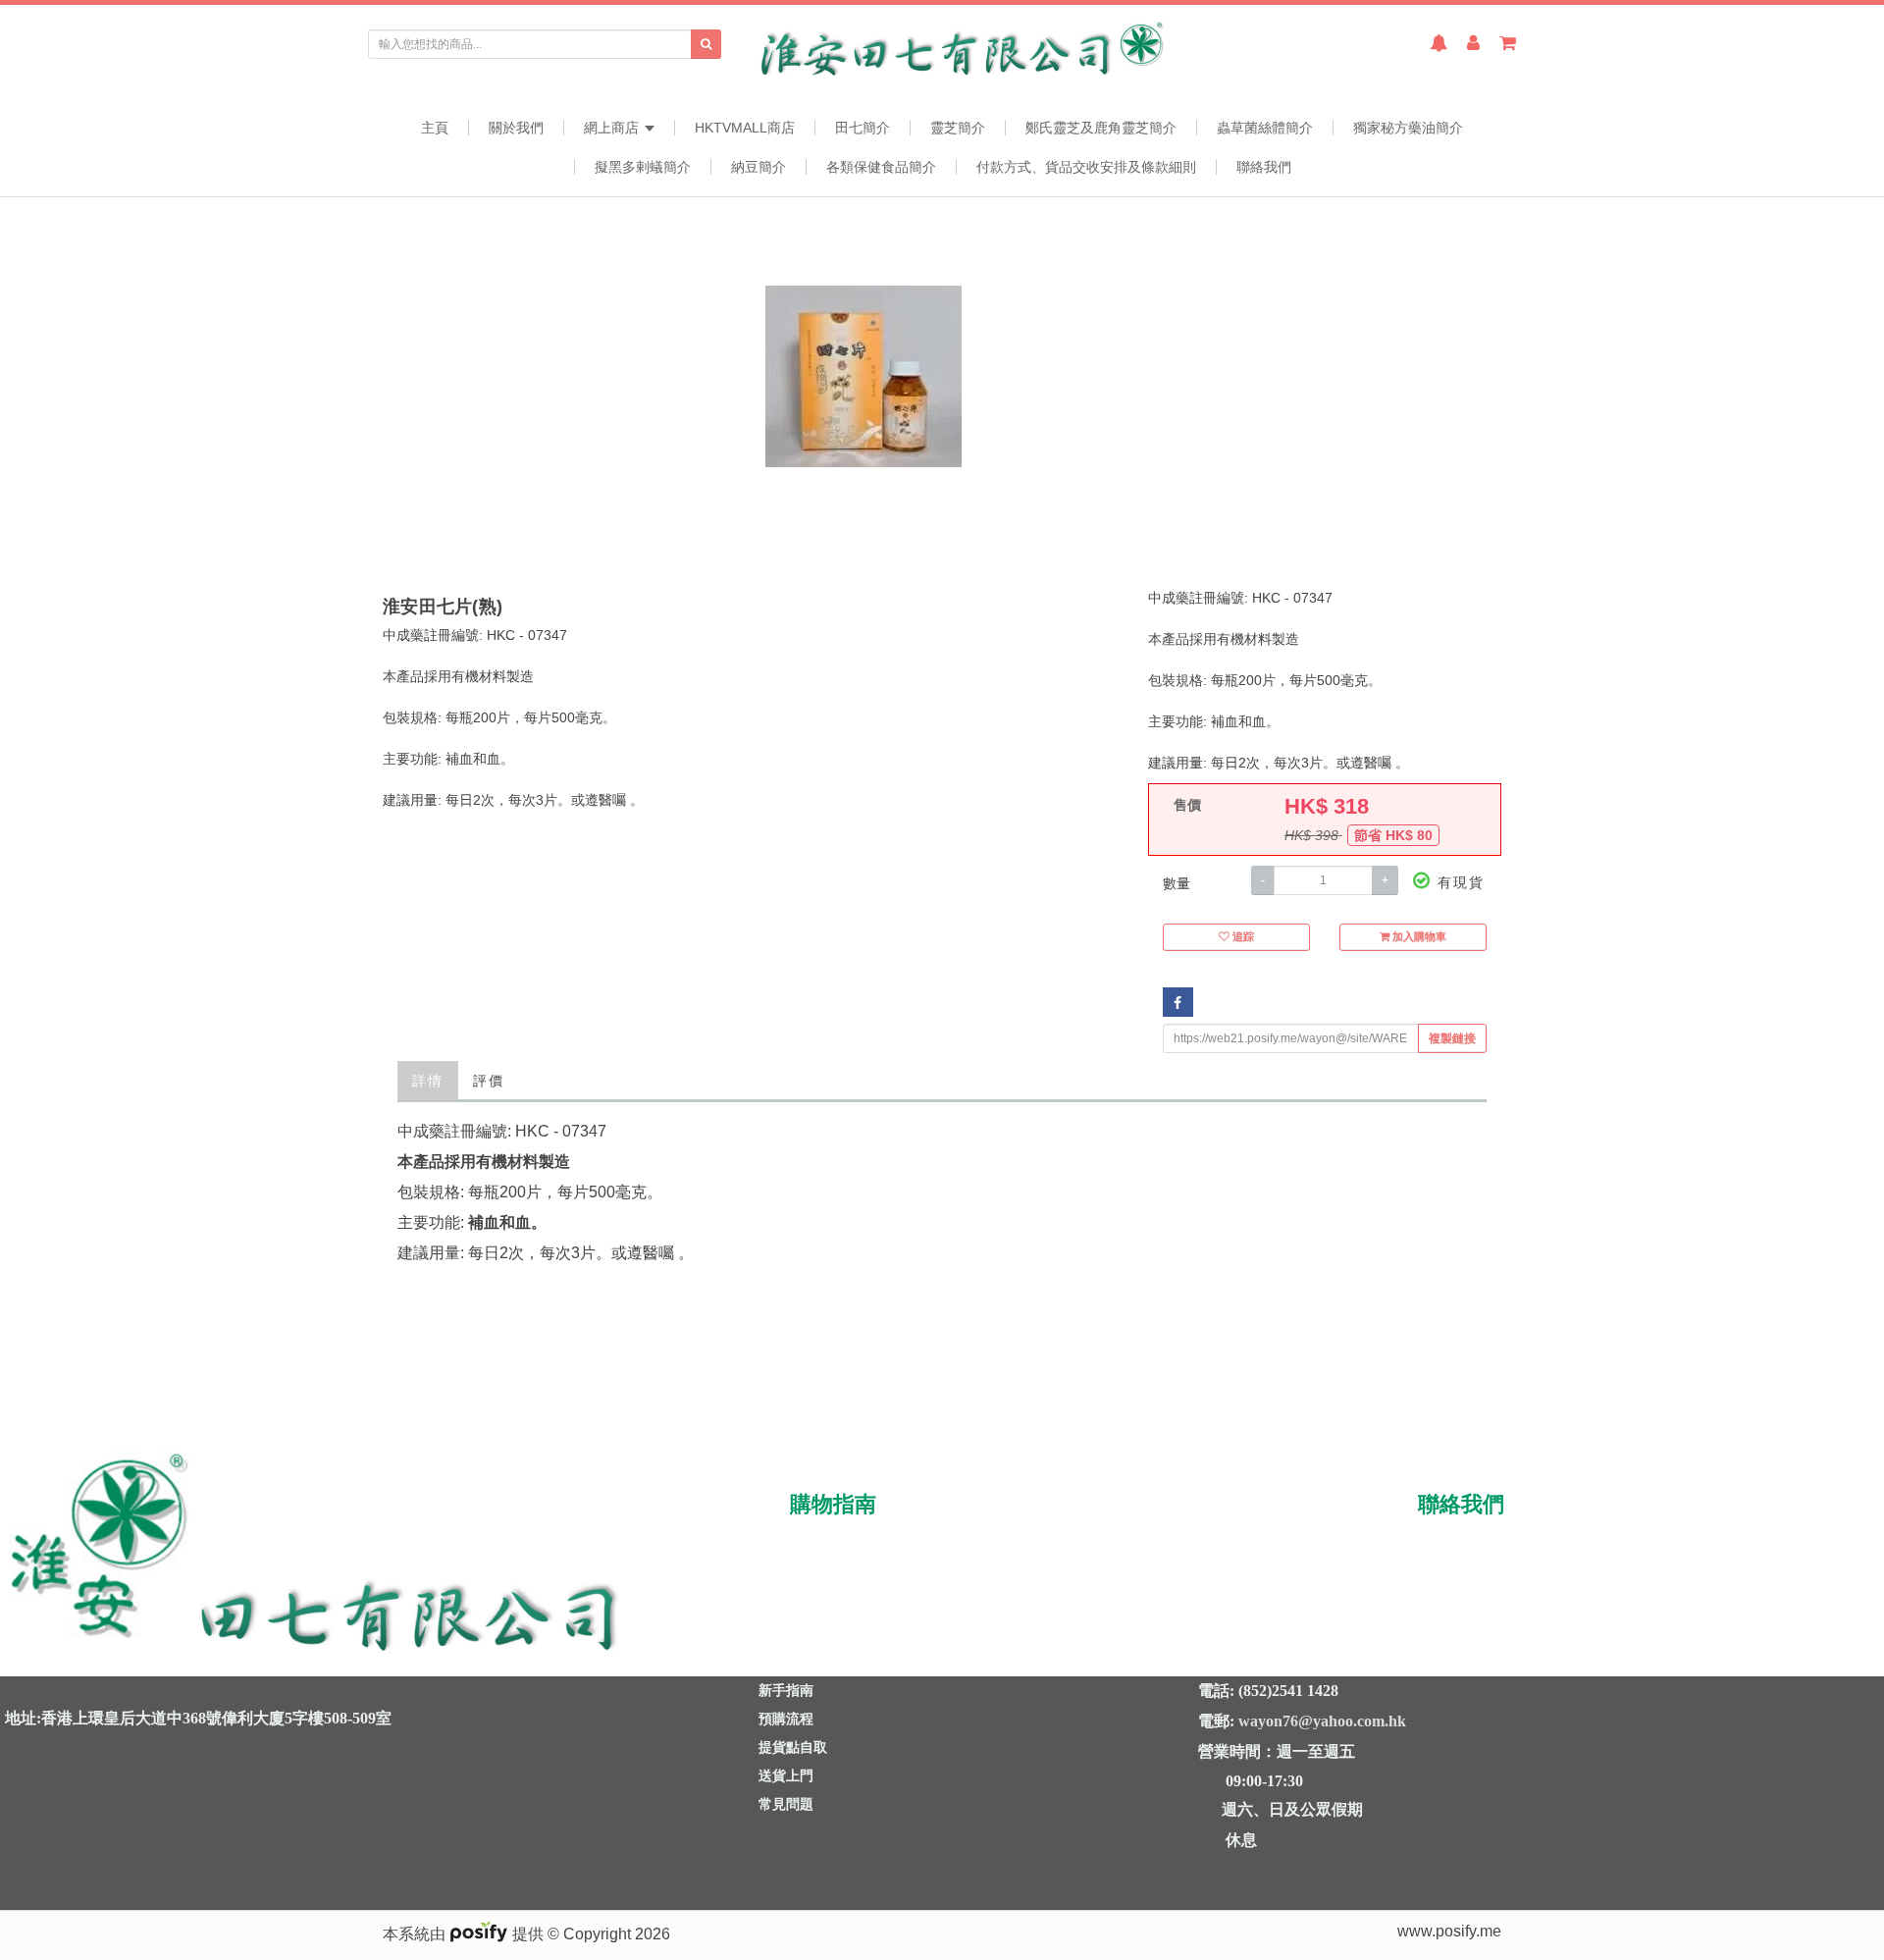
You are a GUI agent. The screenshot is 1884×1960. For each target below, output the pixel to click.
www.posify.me (1449, 1931)
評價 (489, 1081)
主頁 (435, 128)
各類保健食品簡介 (881, 167)
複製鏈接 (1452, 1038)
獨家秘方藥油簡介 (1408, 128)
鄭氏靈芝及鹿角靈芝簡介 (1101, 128)
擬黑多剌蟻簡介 (643, 167)
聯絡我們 (1264, 167)
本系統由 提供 (465, 1934)
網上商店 (613, 128)
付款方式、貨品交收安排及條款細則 (1086, 167)
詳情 (428, 1081)
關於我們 (516, 128)
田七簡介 (863, 128)
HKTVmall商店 (745, 128)
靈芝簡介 (958, 128)
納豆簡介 (759, 167)
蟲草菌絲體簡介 (1265, 128)
